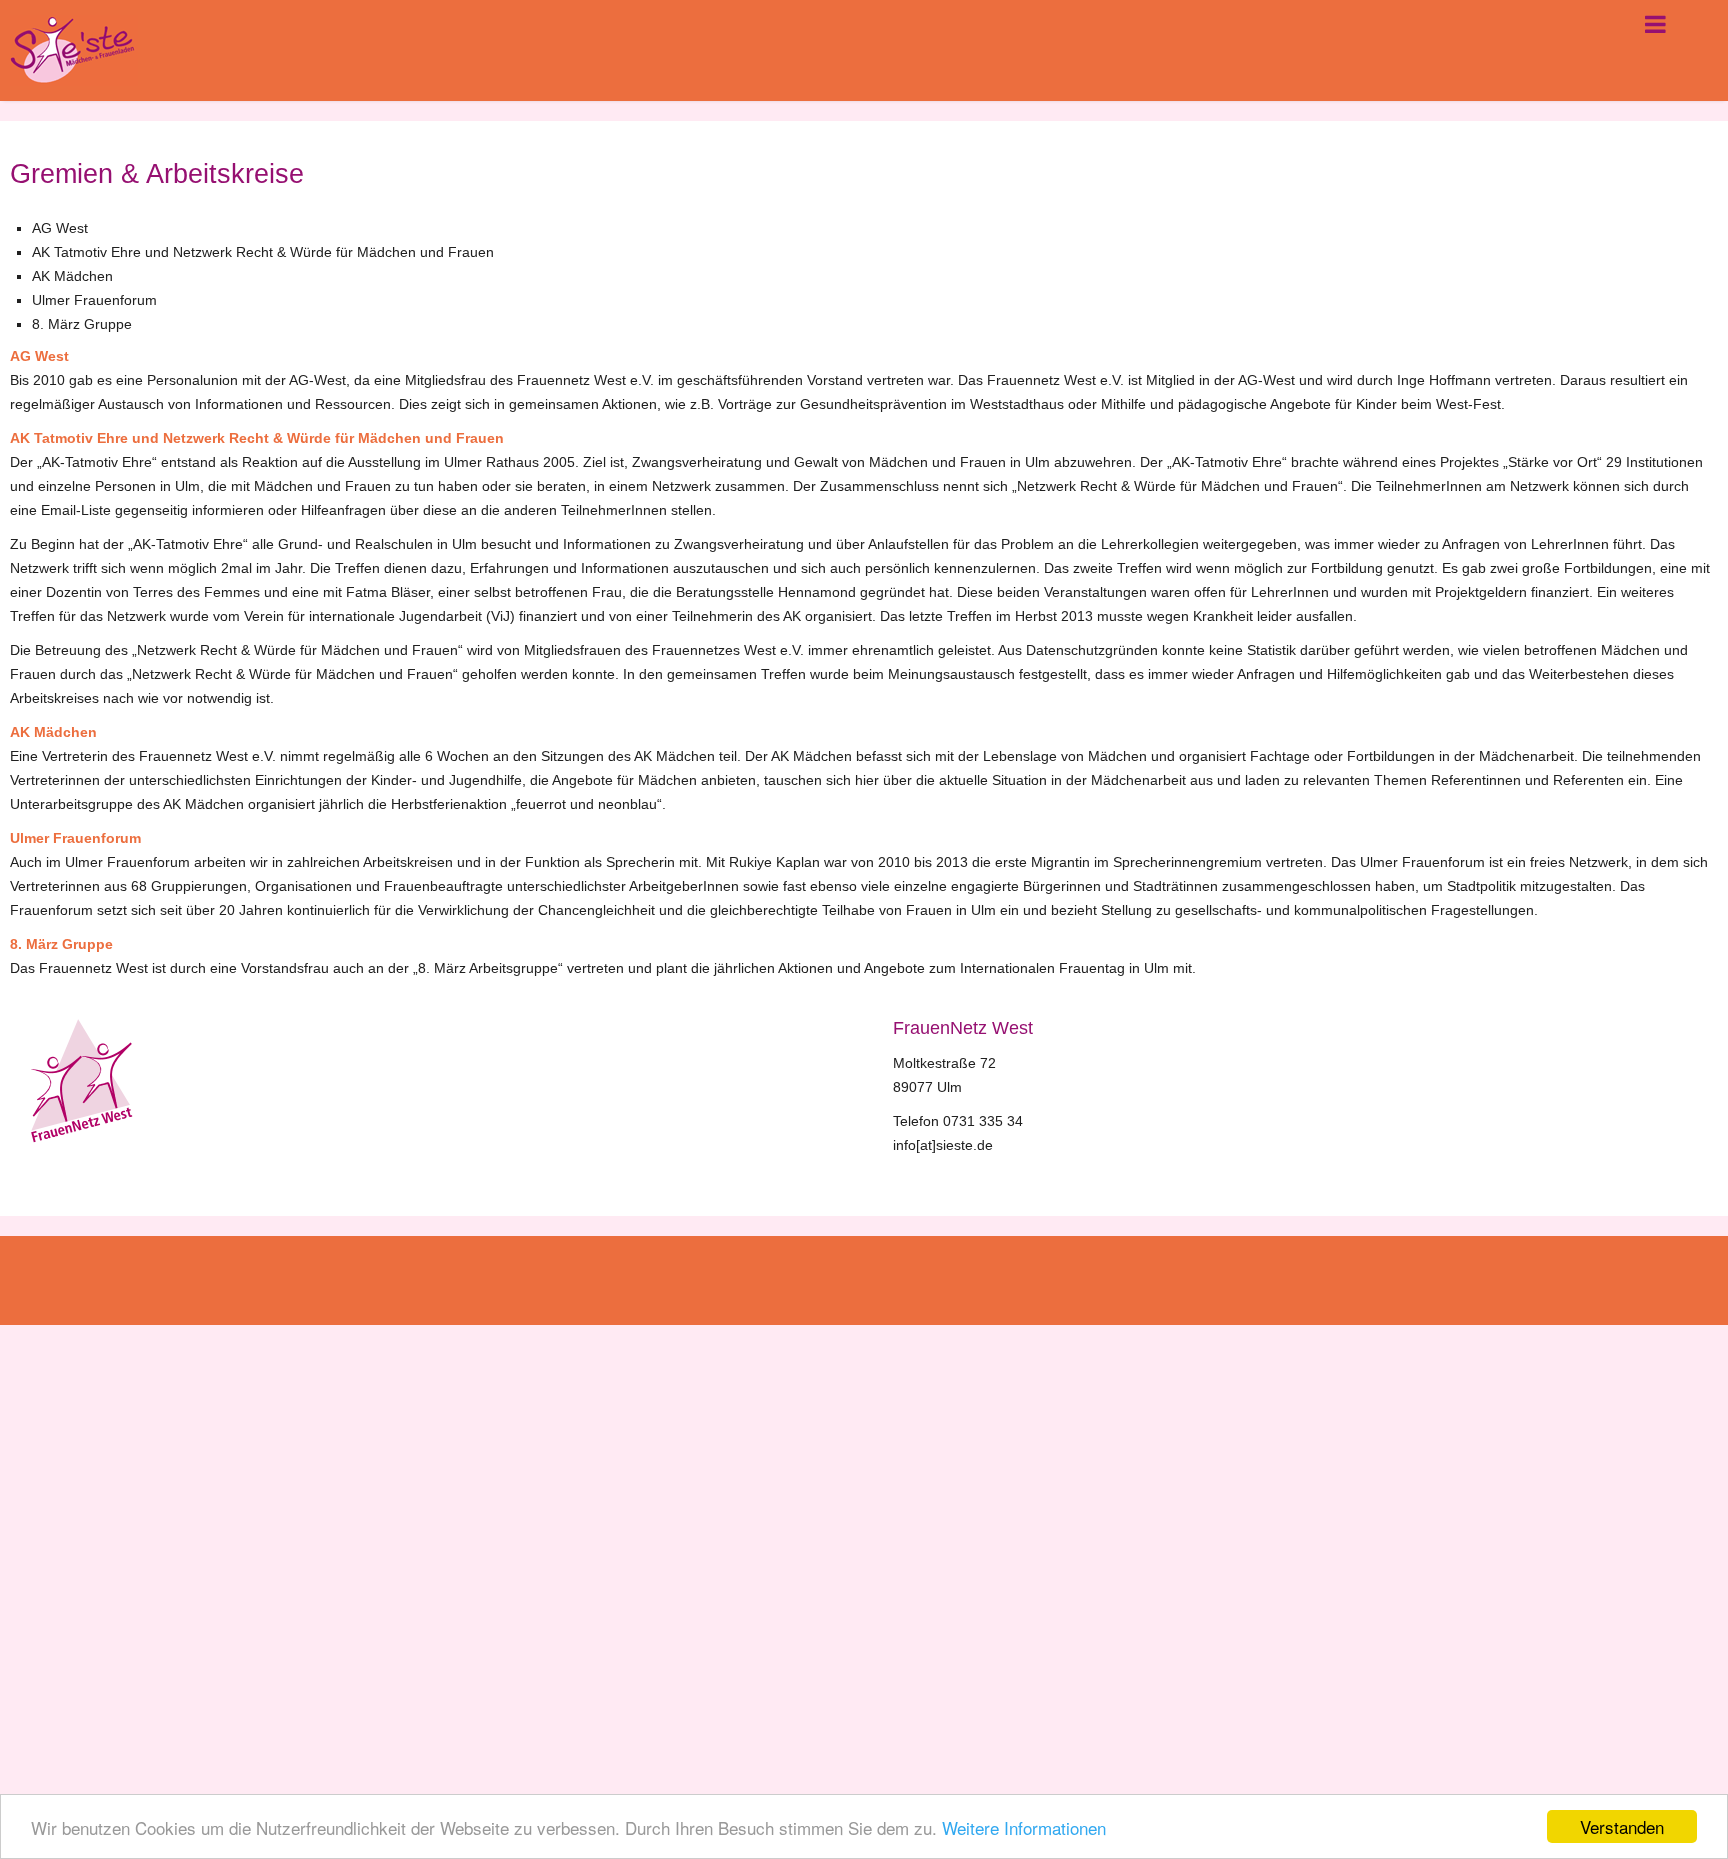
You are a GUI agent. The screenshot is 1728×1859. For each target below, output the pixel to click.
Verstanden (1622, 1826)
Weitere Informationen (1024, 1827)
